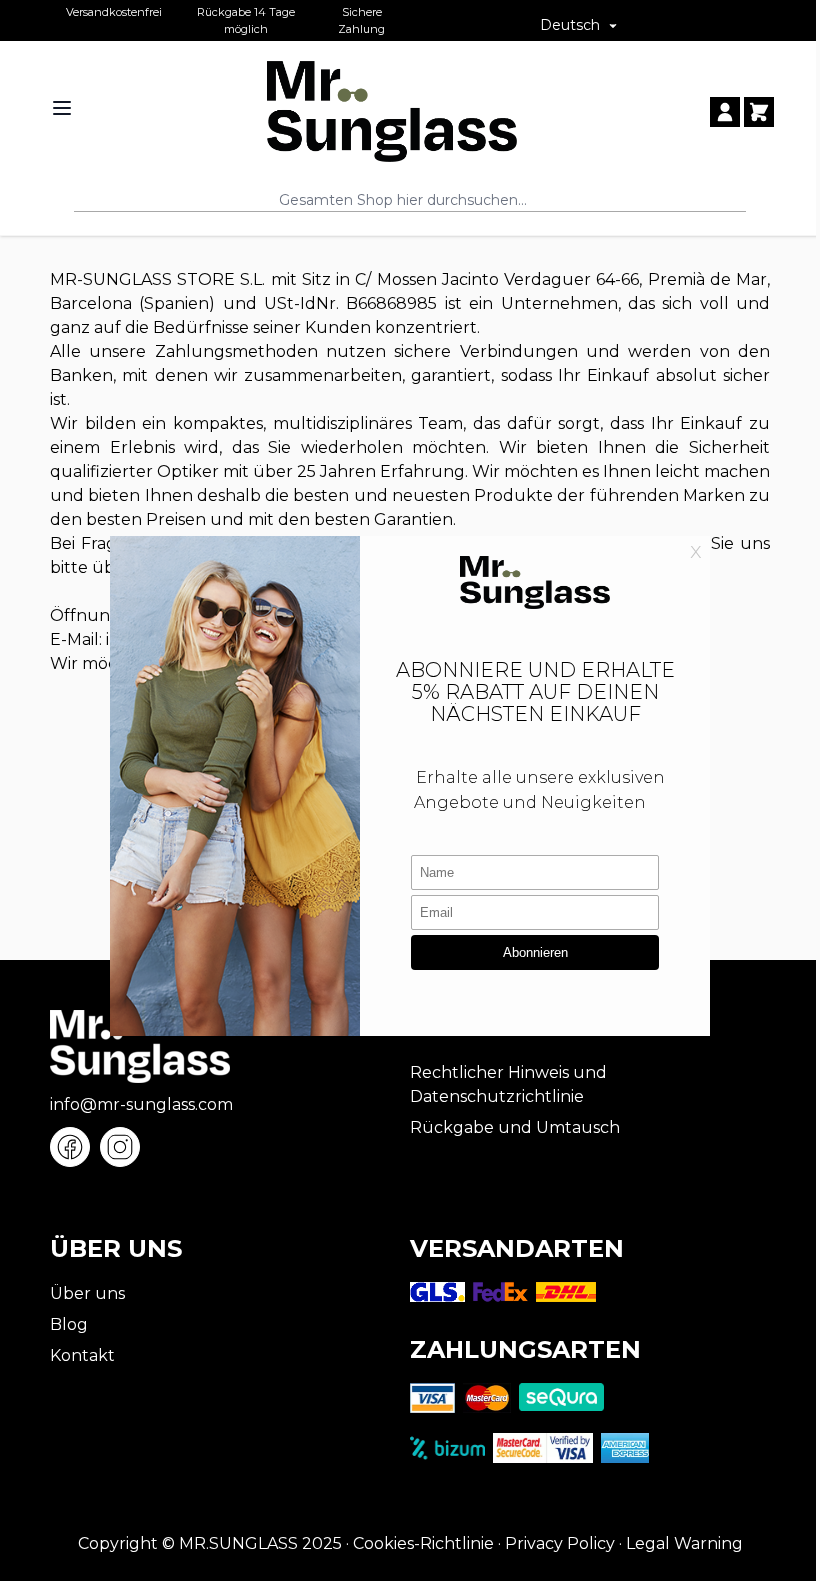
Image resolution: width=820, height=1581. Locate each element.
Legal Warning (684, 1543)
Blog (69, 1324)
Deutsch (570, 25)
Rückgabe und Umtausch (515, 1127)
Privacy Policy (560, 1543)
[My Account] (725, 112)
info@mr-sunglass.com (141, 1104)
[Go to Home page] (392, 111)
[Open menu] (62, 108)
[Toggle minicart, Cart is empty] (759, 112)
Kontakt (82, 1355)
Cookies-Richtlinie (423, 1543)
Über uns (87, 1293)
